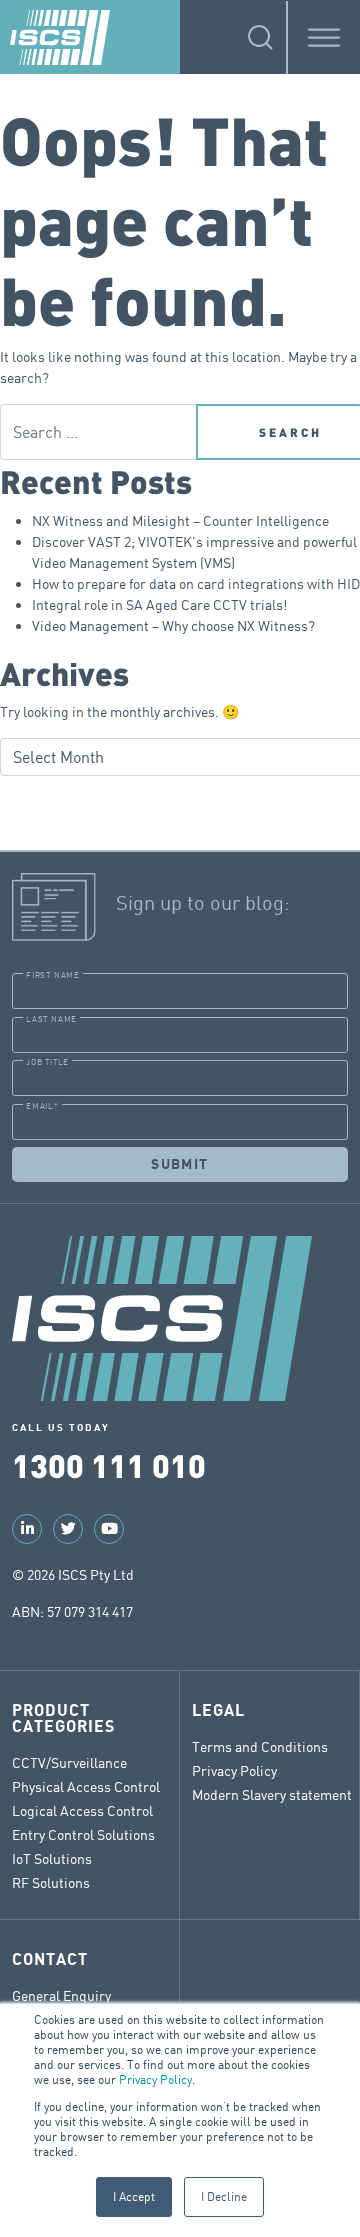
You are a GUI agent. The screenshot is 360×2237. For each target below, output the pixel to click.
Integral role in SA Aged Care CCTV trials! (159, 604)
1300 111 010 (109, 1464)
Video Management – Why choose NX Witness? (173, 625)
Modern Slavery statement (272, 1794)
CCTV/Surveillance (69, 1762)
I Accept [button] (134, 2196)
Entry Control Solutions (83, 1834)
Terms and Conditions (260, 1746)
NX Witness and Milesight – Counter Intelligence (180, 520)
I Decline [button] (224, 2196)
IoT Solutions (52, 1858)
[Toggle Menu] (324, 37)
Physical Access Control (86, 1786)
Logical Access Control (82, 1810)
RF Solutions (51, 1882)
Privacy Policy (155, 2079)
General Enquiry (61, 1995)
